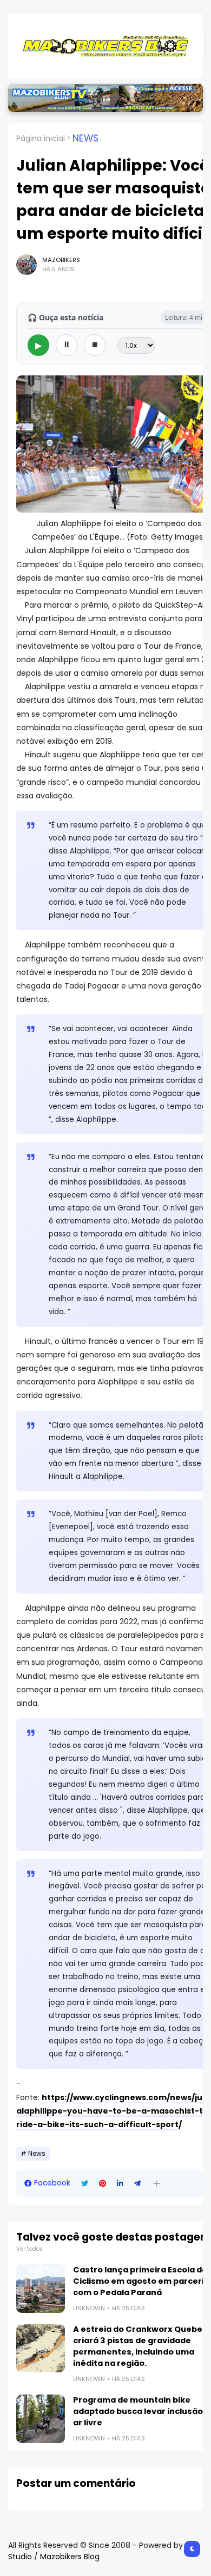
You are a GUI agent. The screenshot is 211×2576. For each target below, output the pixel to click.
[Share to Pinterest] (103, 2184)
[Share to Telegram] (137, 2184)
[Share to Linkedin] (120, 2184)
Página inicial (41, 138)
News (85, 138)
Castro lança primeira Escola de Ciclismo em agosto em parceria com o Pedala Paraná (141, 2281)
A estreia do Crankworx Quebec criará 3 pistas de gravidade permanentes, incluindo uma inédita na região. (140, 2346)
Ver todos (29, 2249)
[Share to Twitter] (85, 2184)
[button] (157, 2184)
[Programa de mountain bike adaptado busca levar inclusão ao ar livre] (41, 2419)
